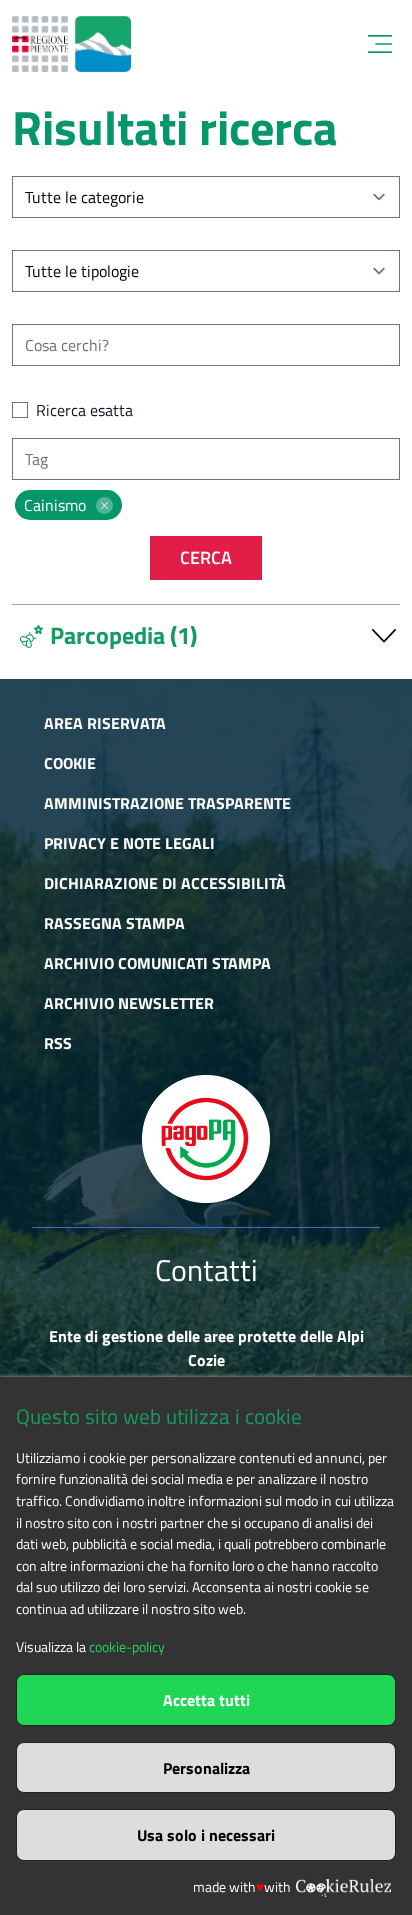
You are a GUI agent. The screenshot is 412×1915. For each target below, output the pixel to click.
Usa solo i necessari (206, 1835)
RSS (58, 1043)
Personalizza (206, 1768)
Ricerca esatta (84, 410)
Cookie (70, 763)
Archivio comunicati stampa (157, 963)
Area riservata (105, 723)
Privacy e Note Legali (129, 843)
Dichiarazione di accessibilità (165, 883)
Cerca (206, 557)
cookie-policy (127, 1647)
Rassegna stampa (114, 923)
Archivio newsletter (129, 1003)
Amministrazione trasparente (167, 803)
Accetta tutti (206, 1700)
